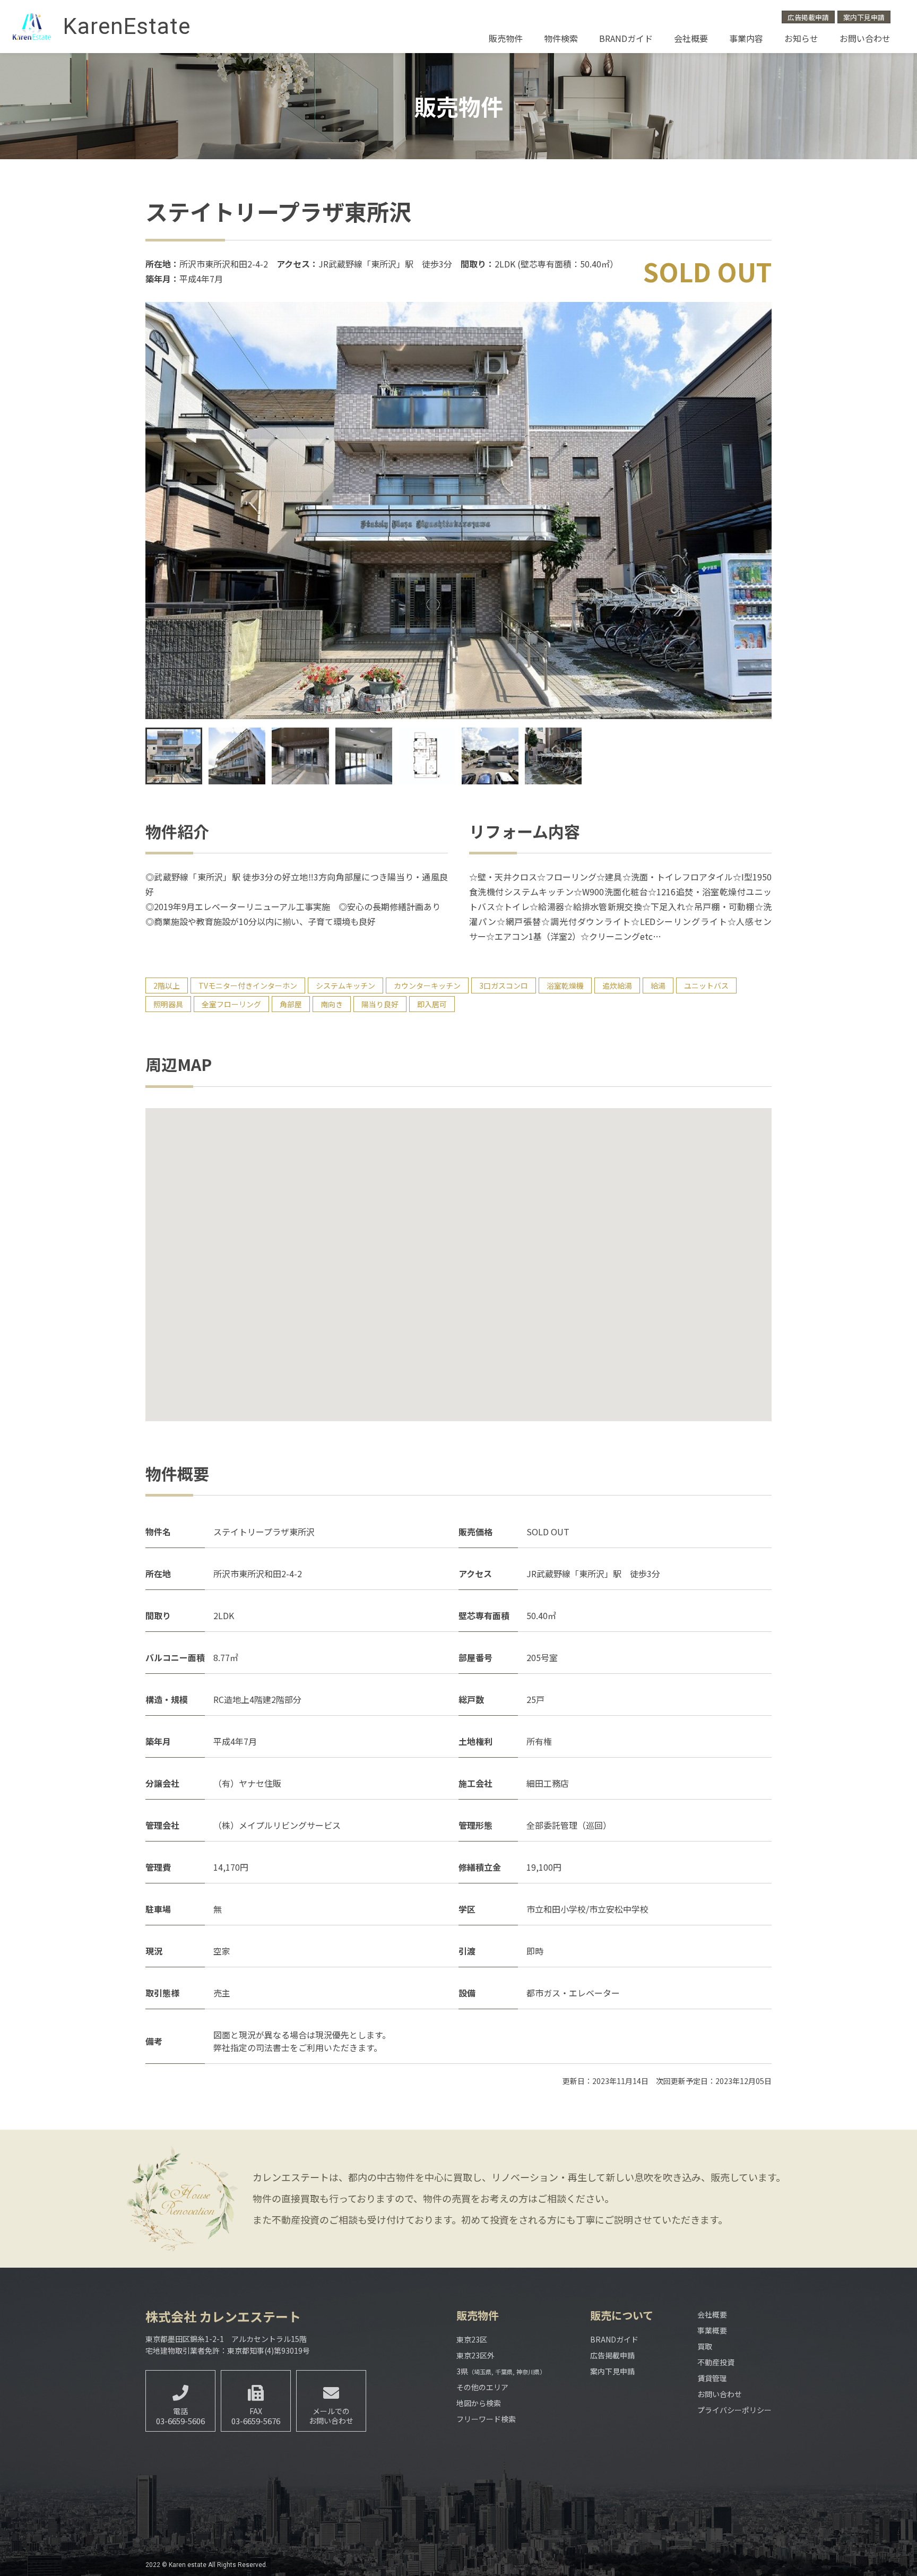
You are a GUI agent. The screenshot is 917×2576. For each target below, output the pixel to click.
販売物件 (506, 38)
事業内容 (746, 38)
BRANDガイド (626, 38)
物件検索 (561, 38)
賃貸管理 (712, 2378)
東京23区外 (475, 2355)
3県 (501, 2371)
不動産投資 (716, 2362)
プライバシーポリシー (734, 2410)
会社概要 (691, 38)
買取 (705, 2346)
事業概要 (712, 2330)
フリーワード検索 (486, 2419)
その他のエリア (482, 2387)
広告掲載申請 (808, 17)
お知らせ (801, 38)
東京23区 (472, 2339)
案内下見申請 (864, 17)
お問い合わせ (865, 38)
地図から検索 (479, 2403)
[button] (755, 511)
